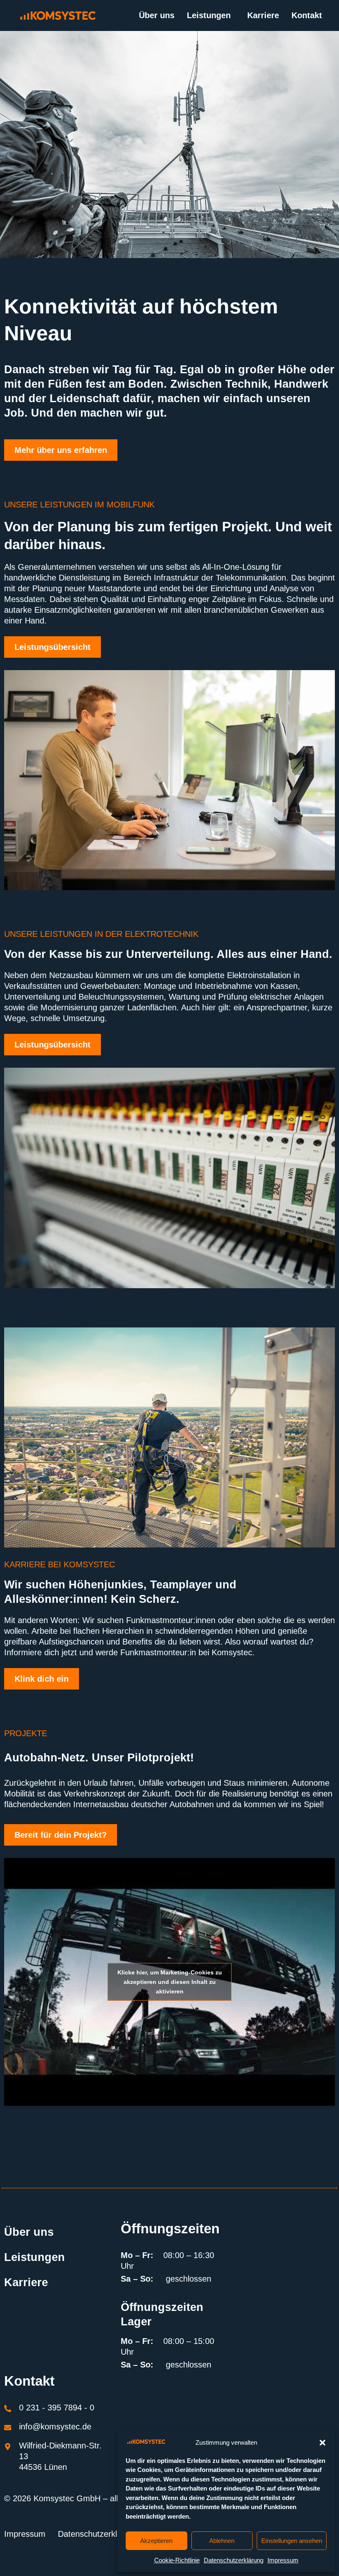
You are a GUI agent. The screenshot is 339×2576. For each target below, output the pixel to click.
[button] (322, 2443)
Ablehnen (222, 2541)
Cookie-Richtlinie (177, 2560)
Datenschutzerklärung (234, 2560)
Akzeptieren (156, 2541)
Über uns (157, 15)
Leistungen (209, 15)
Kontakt (307, 15)
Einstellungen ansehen (292, 2541)
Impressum (283, 2560)
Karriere (263, 15)
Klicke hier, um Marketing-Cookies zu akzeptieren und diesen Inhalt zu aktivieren (170, 1981)
